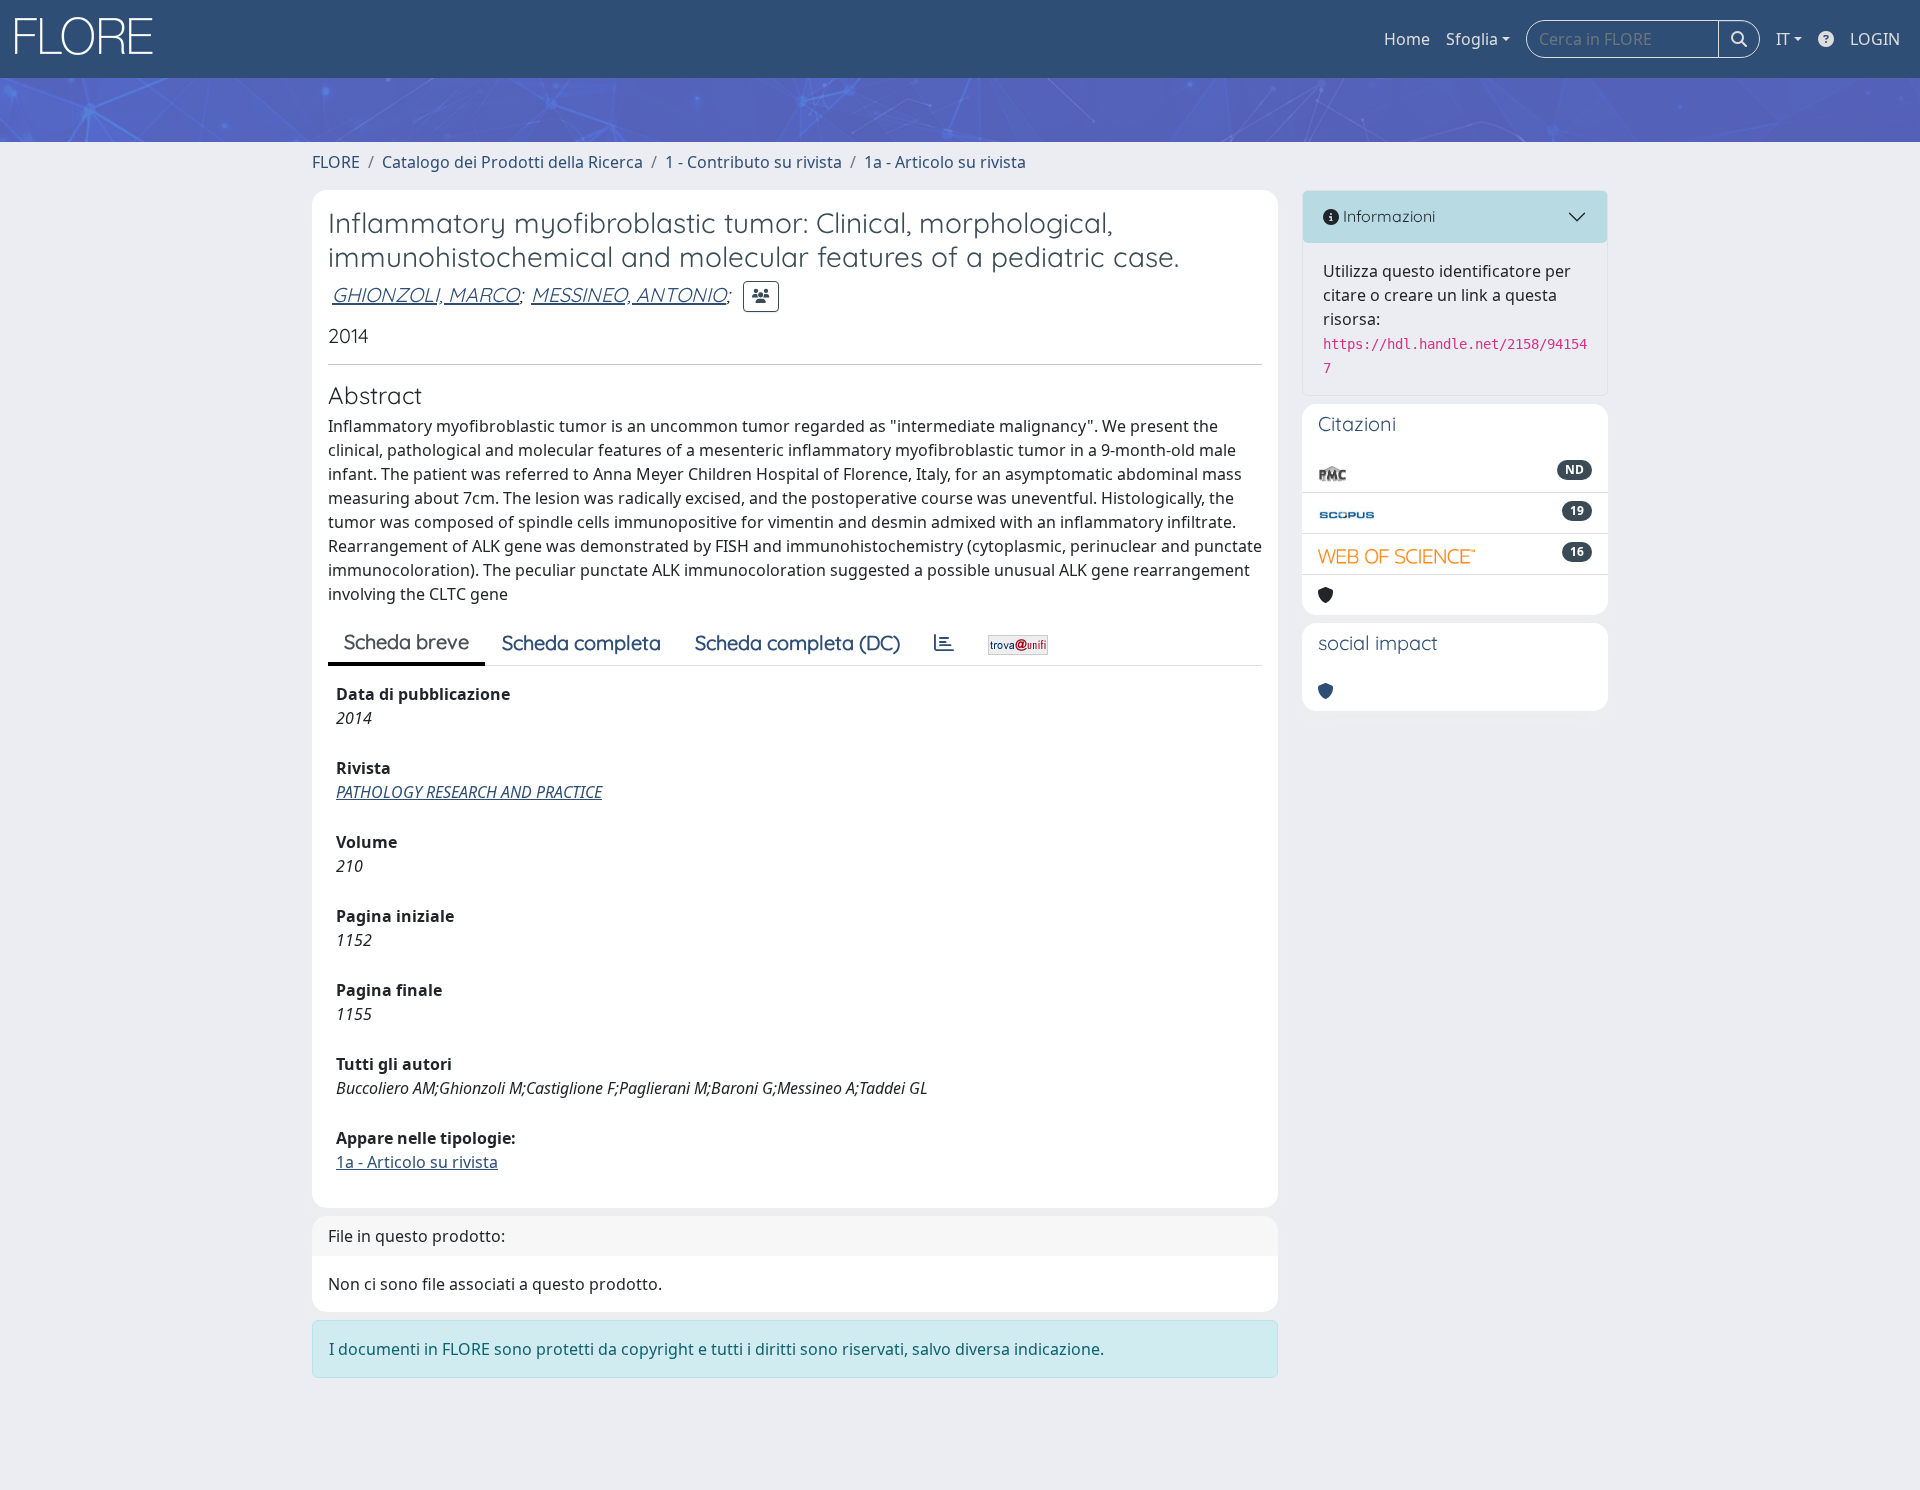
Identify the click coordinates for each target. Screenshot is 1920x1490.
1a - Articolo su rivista (945, 162)
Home (1407, 39)
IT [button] (1783, 39)
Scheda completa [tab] (581, 642)
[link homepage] (91, 39)
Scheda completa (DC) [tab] (797, 642)
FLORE (336, 162)
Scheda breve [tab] (406, 641)
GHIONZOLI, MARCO (425, 294)
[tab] (944, 643)
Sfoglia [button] (1472, 39)
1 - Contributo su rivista (753, 162)
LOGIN (1875, 39)
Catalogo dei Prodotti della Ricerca (512, 162)
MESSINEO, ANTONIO (628, 294)
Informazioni (1387, 216)
